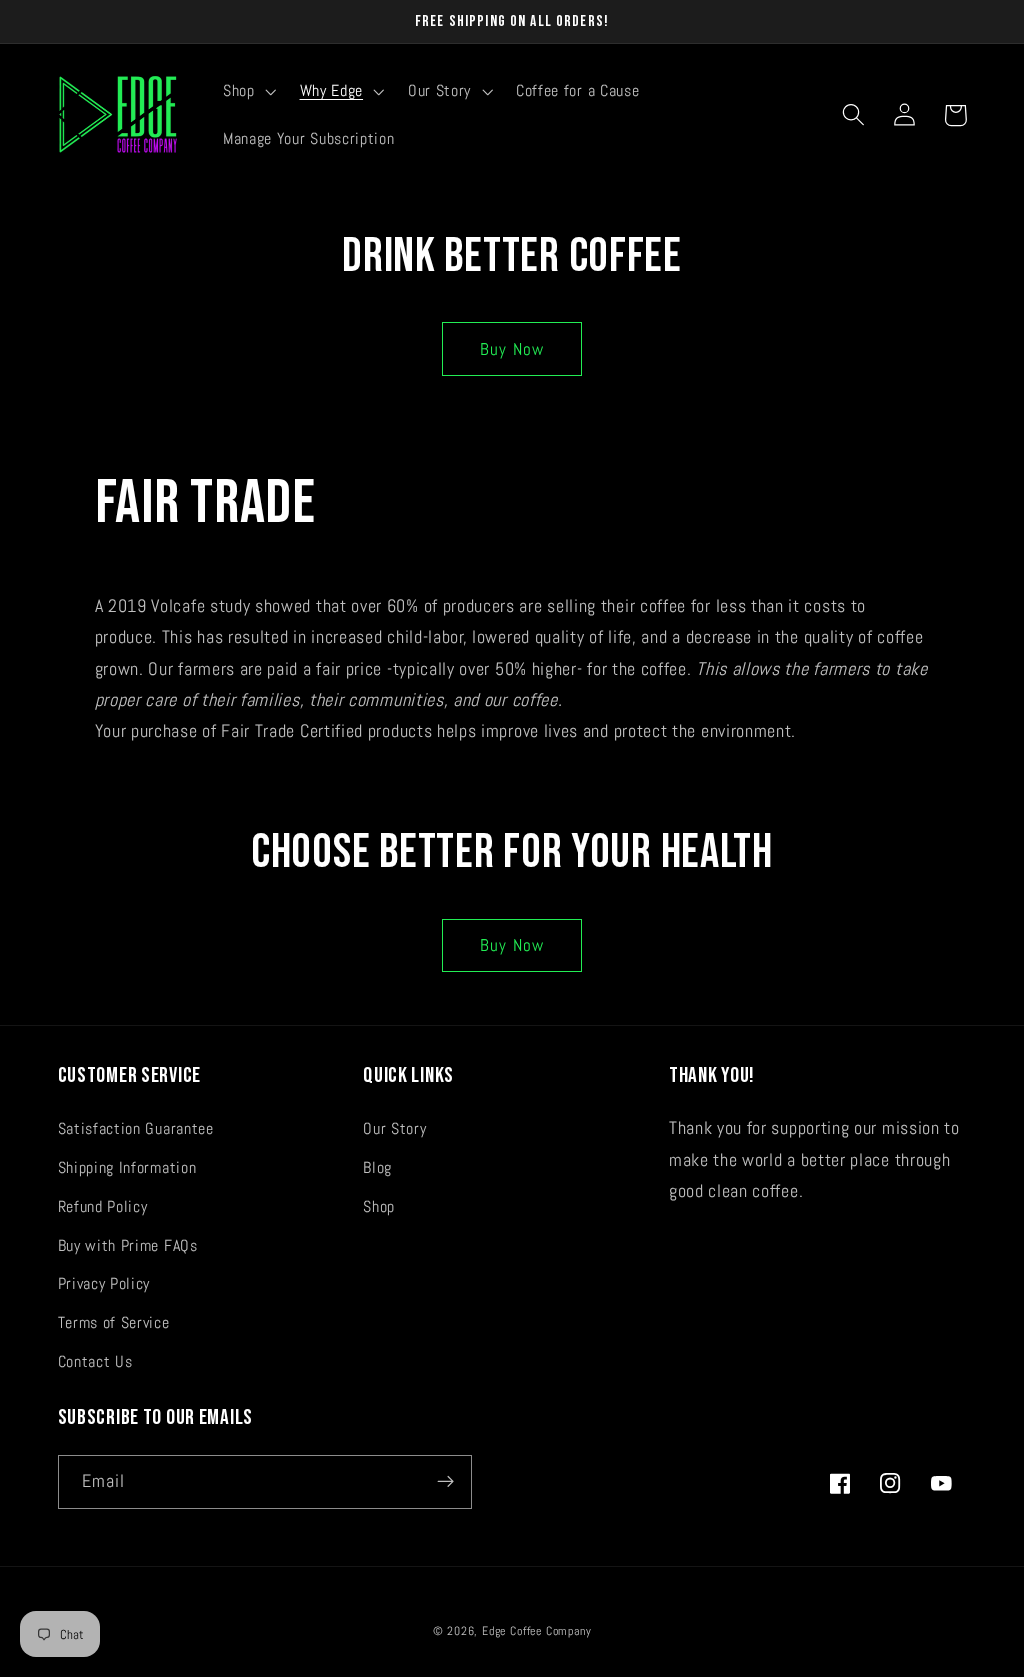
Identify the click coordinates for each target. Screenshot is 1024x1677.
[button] (247, 91)
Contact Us (95, 1361)
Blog (377, 1167)
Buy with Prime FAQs (128, 1245)
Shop (379, 1206)
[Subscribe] (445, 1482)
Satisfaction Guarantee (136, 1128)
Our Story (394, 1128)
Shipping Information (127, 1167)
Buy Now (512, 349)
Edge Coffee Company (536, 1631)
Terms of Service (114, 1322)
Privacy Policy (104, 1283)
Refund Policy (103, 1206)
